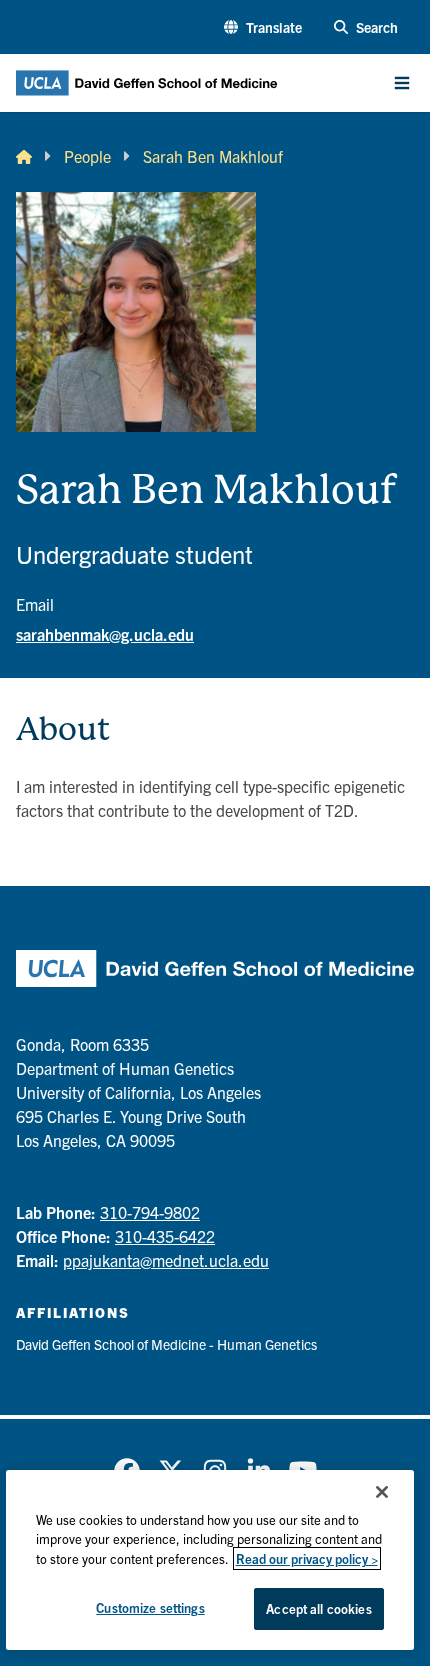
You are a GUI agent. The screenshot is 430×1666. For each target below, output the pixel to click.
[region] (210, 1560)
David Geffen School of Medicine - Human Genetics (166, 1344)
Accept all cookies (318, 1608)
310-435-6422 (165, 1236)
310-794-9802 (150, 1212)
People (87, 156)
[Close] (382, 1492)
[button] (263, 27)
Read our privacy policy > (307, 1558)
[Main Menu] (402, 83)
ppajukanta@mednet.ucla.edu (166, 1260)
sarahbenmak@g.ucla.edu (105, 634)
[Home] (24, 156)
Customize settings (150, 1607)
